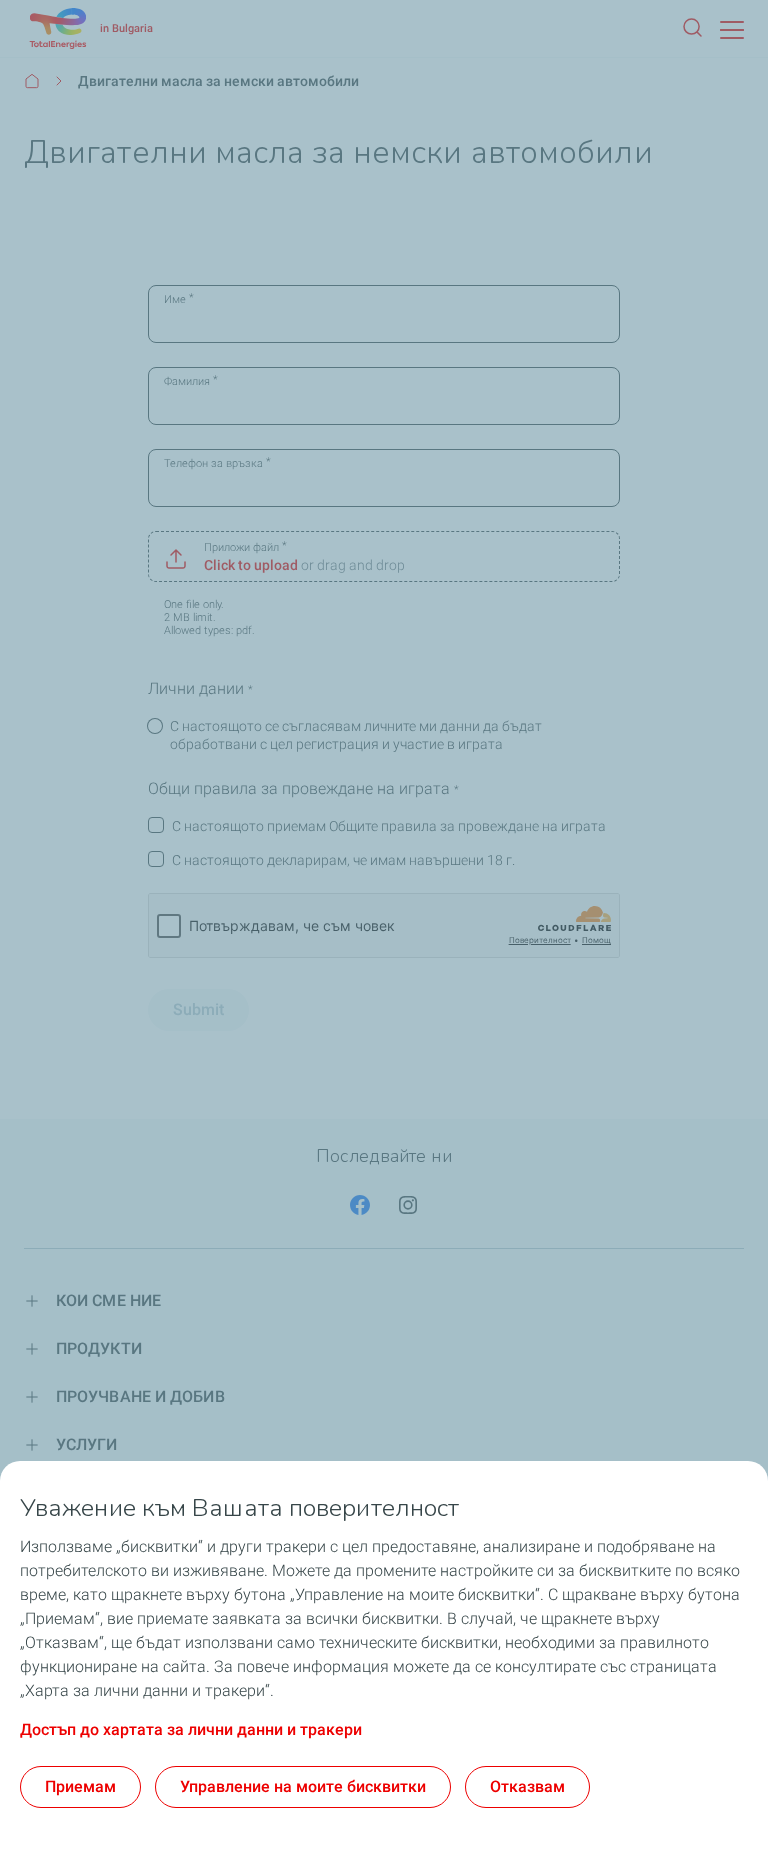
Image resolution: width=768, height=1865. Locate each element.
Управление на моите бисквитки (303, 1786)
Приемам (80, 1786)
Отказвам (527, 1786)
